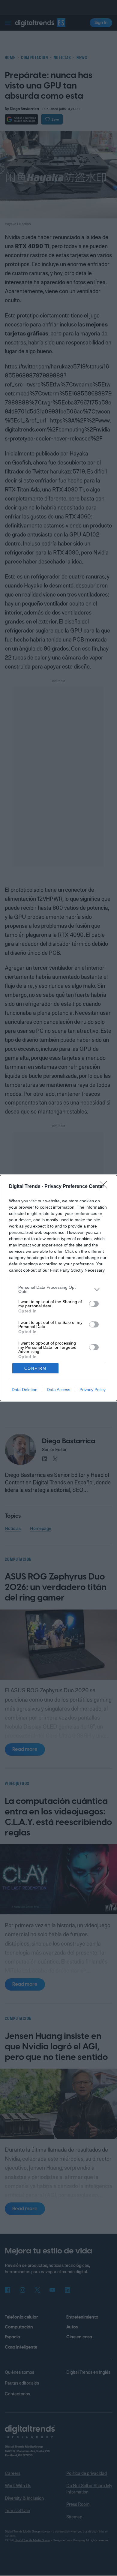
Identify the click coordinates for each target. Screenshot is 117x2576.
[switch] (94, 1304)
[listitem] (58, 1289)
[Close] (105, 1187)
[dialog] (58, 1288)
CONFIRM (35, 1368)
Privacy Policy (93, 1390)
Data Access (58, 1390)
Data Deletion (25, 1390)
